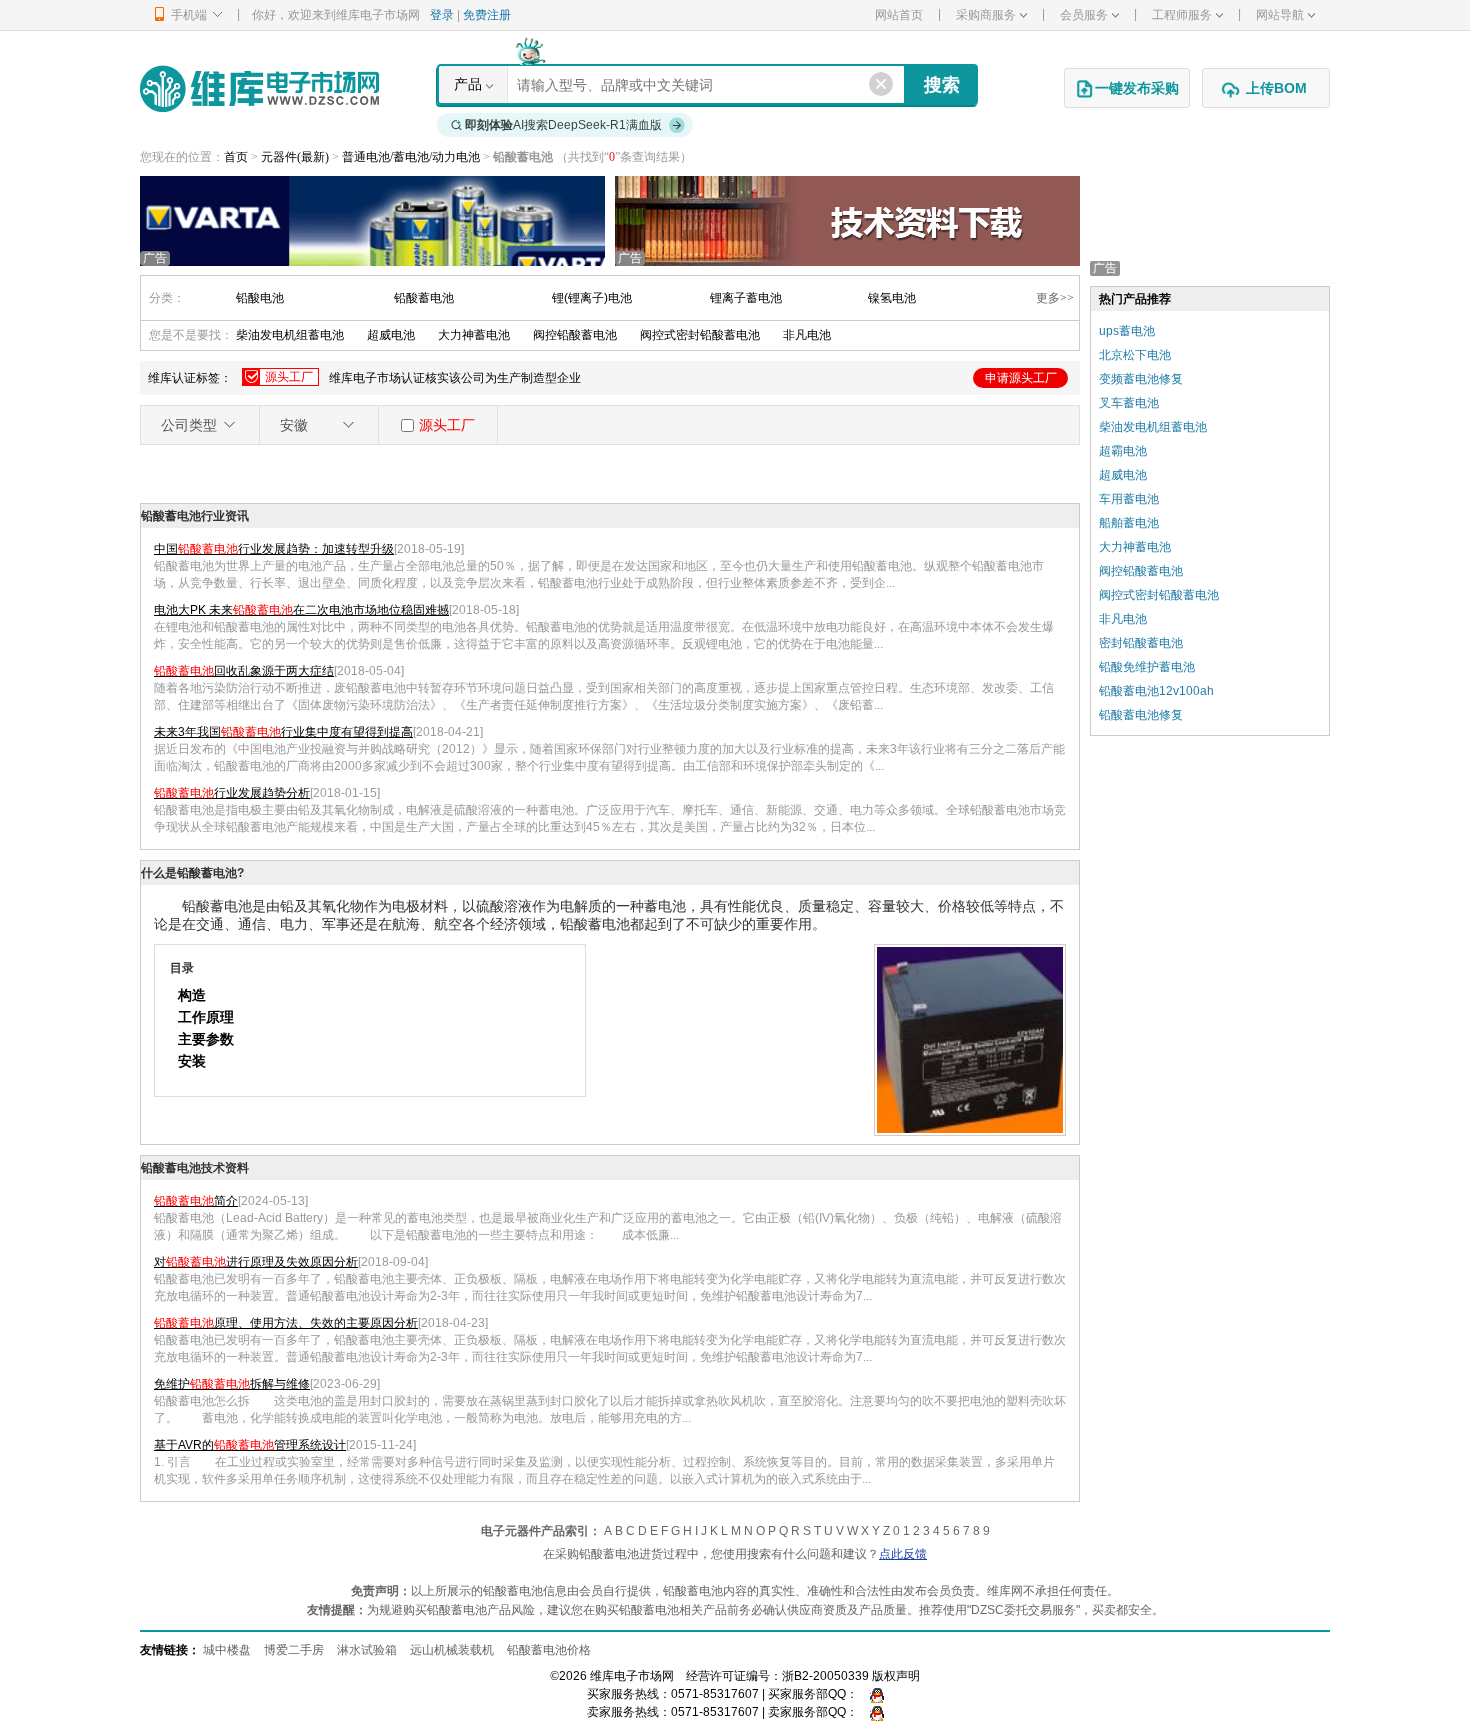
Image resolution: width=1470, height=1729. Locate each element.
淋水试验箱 (367, 1650)
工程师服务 (1182, 15)
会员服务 (1084, 15)
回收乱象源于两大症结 (244, 671)
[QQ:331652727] (872, 1712)
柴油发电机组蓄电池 (290, 335)
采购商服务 (986, 15)
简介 (196, 1201)
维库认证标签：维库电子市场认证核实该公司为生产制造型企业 (602, 377)
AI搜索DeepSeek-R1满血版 (563, 125)
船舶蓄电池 (1129, 523)
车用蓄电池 (1129, 499)
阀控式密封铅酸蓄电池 (700, 335)
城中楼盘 (227, 1650)
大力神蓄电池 (474, 335)
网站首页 (899, 15)
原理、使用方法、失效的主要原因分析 (286, 1323)
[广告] (372, 220)
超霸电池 (1123, 451)
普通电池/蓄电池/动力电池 (412, 157)
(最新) (313, 157)
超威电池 (391, 335)
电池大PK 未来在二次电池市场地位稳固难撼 (301, 610)
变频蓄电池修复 (1141, 379)
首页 (236, 157)
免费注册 (487, 15)
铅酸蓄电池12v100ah (1156, 691)
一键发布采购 (1137, 88)
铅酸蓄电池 (424, 298)
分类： (167, 298)
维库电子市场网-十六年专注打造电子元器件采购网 (259, 88)
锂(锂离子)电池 (592, 298)
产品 (468, 84)
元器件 (279, 157)
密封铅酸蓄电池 (1141, 643)
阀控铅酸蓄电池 (575, 335)
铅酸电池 (260, 298)
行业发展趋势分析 (232, 793)
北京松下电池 (1135, 355)
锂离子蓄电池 (746, 298)
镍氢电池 (892, 298)
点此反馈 (903, 1554)
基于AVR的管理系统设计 (250, 1445)
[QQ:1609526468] (872, 1694)
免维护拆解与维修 (232, 1384)
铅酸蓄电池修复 (1141, 715)
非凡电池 (807, 335)
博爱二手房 (294, 1650)
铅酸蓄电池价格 (549, 1650)
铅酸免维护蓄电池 (1147, 667)
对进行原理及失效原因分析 (256, 1262)
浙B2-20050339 (825, 1676)
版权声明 (896, 1676)
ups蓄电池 (1127, 331)
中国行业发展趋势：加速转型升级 (274, 549)
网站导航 (1280, 15)
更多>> (1055, 298)
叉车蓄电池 (1129, 403)
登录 (442, 15)
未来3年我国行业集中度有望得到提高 (283, 732)
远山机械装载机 (452, 1650)
